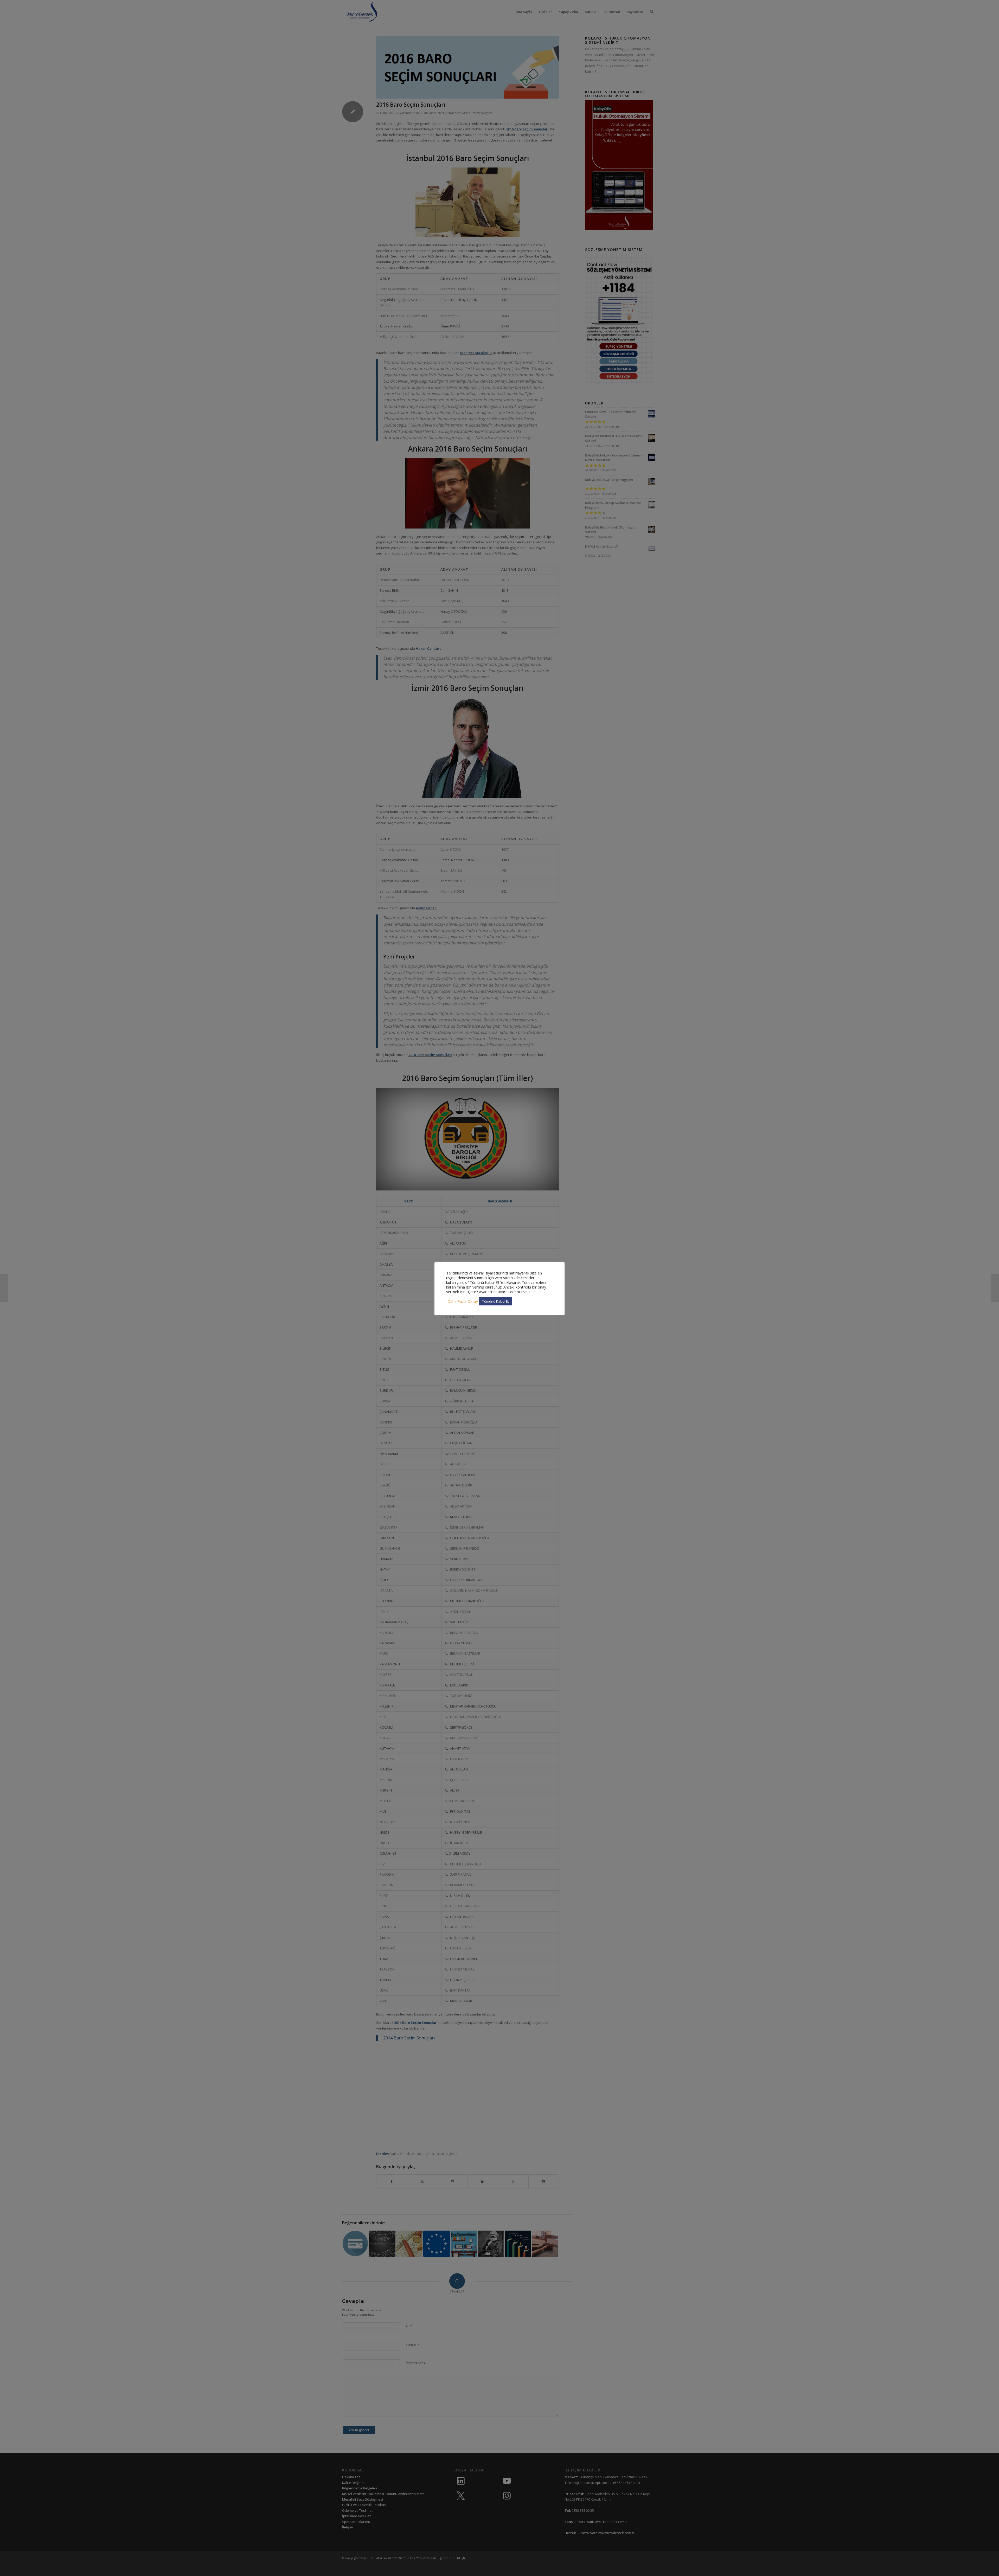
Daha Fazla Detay (463, 1301)
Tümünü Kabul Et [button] (496, 1301)
